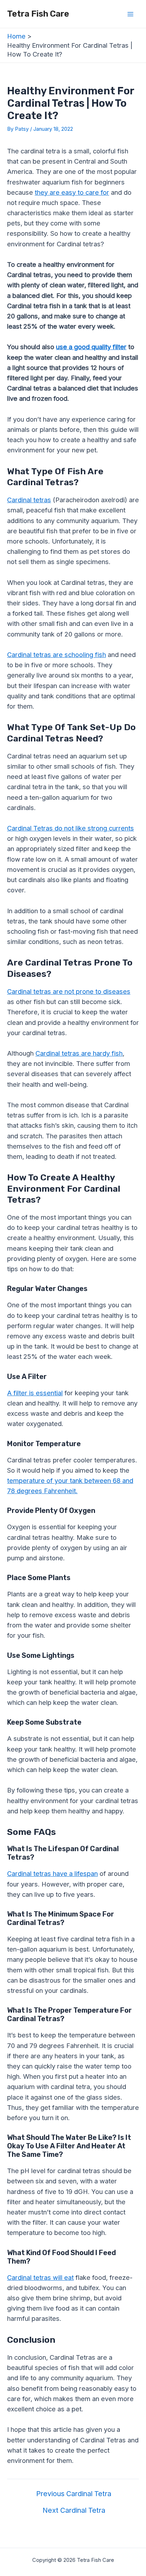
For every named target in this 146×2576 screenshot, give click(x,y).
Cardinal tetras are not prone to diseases (69, 991)
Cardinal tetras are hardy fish (79, 1053)
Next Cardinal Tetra (74, 2510)
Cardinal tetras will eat (40, 2277)
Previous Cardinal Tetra (74, 2494)
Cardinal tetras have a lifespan (52, 1873)
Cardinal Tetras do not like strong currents (71, 828)
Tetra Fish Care (38, 14)
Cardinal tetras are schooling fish (57, 655)
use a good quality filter (91, 347)
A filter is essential (35, 1393)
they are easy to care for (72, 192)
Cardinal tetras (29, 500)
